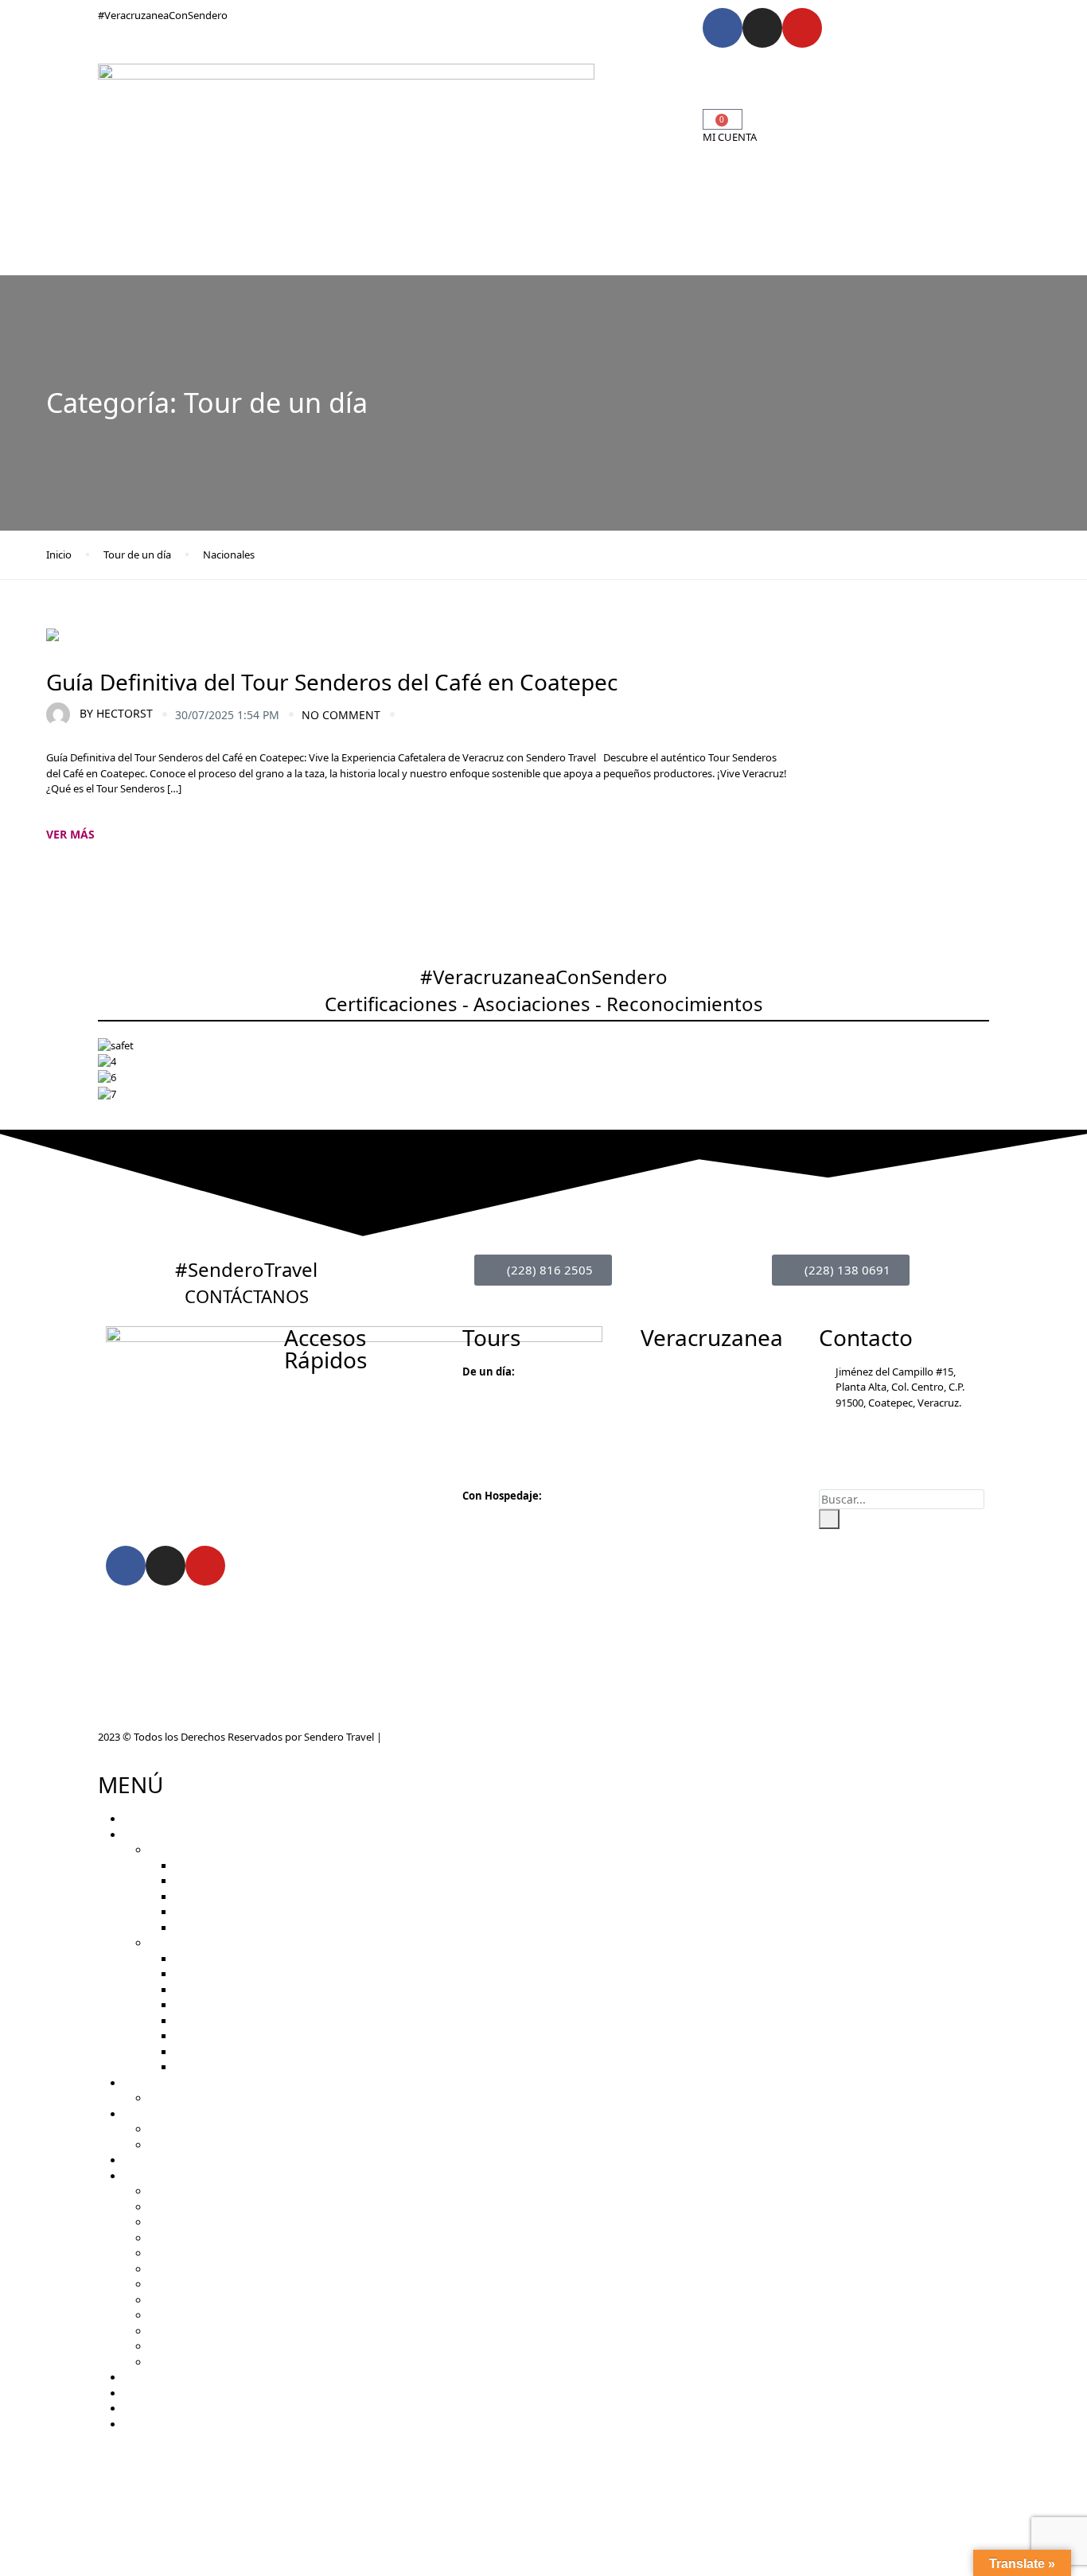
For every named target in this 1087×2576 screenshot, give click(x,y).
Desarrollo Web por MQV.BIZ (452, 1737)
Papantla (170, 2331)
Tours (484, 75)
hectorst (116, 713)
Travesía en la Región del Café (244, 1990)
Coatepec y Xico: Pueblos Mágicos (254, 1897)
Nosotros (501, 122)
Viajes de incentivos (195, 2145)
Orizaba (167, 2207)
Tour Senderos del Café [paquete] (253, 2005)
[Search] (829, 1520)
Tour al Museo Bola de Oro (237, 1959)
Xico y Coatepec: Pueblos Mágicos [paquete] (279, 2036)
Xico (159, 2253)
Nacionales (229, 555)
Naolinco (170, 2269)
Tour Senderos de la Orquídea (244, 1881)
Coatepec (171, 2191)
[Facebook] (723, 28)
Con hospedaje (184, 1943)
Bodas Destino (463, 99)
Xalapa (165, 2222)
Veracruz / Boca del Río (203, 2362)
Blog (544, 122)
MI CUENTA (730, 137)
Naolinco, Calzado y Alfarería (241, 1928)
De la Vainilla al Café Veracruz (242, 1974)
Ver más (70, 834)
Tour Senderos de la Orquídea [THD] (259, 2021)
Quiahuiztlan (179, 2284)
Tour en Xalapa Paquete (230, 2052)
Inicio (448, 75)
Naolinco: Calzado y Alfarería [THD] (256, 2067)
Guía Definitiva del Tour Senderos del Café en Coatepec (332, 682)
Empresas (617, 75)
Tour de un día (137, 555)
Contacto (587, 122)
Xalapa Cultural (210, 1912)
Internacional (626, 99)
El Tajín (165, 2315)
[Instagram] (762, 28)
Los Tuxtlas (175, 2346)
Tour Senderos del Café (228, 1866)
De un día (171, 1850)
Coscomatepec (184, 2238)
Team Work (175, 2129)
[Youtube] (802, 28)
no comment (341, 715)
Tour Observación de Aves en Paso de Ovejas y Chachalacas (288, 2098)
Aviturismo (545, 75)
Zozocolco (173, 2300)
